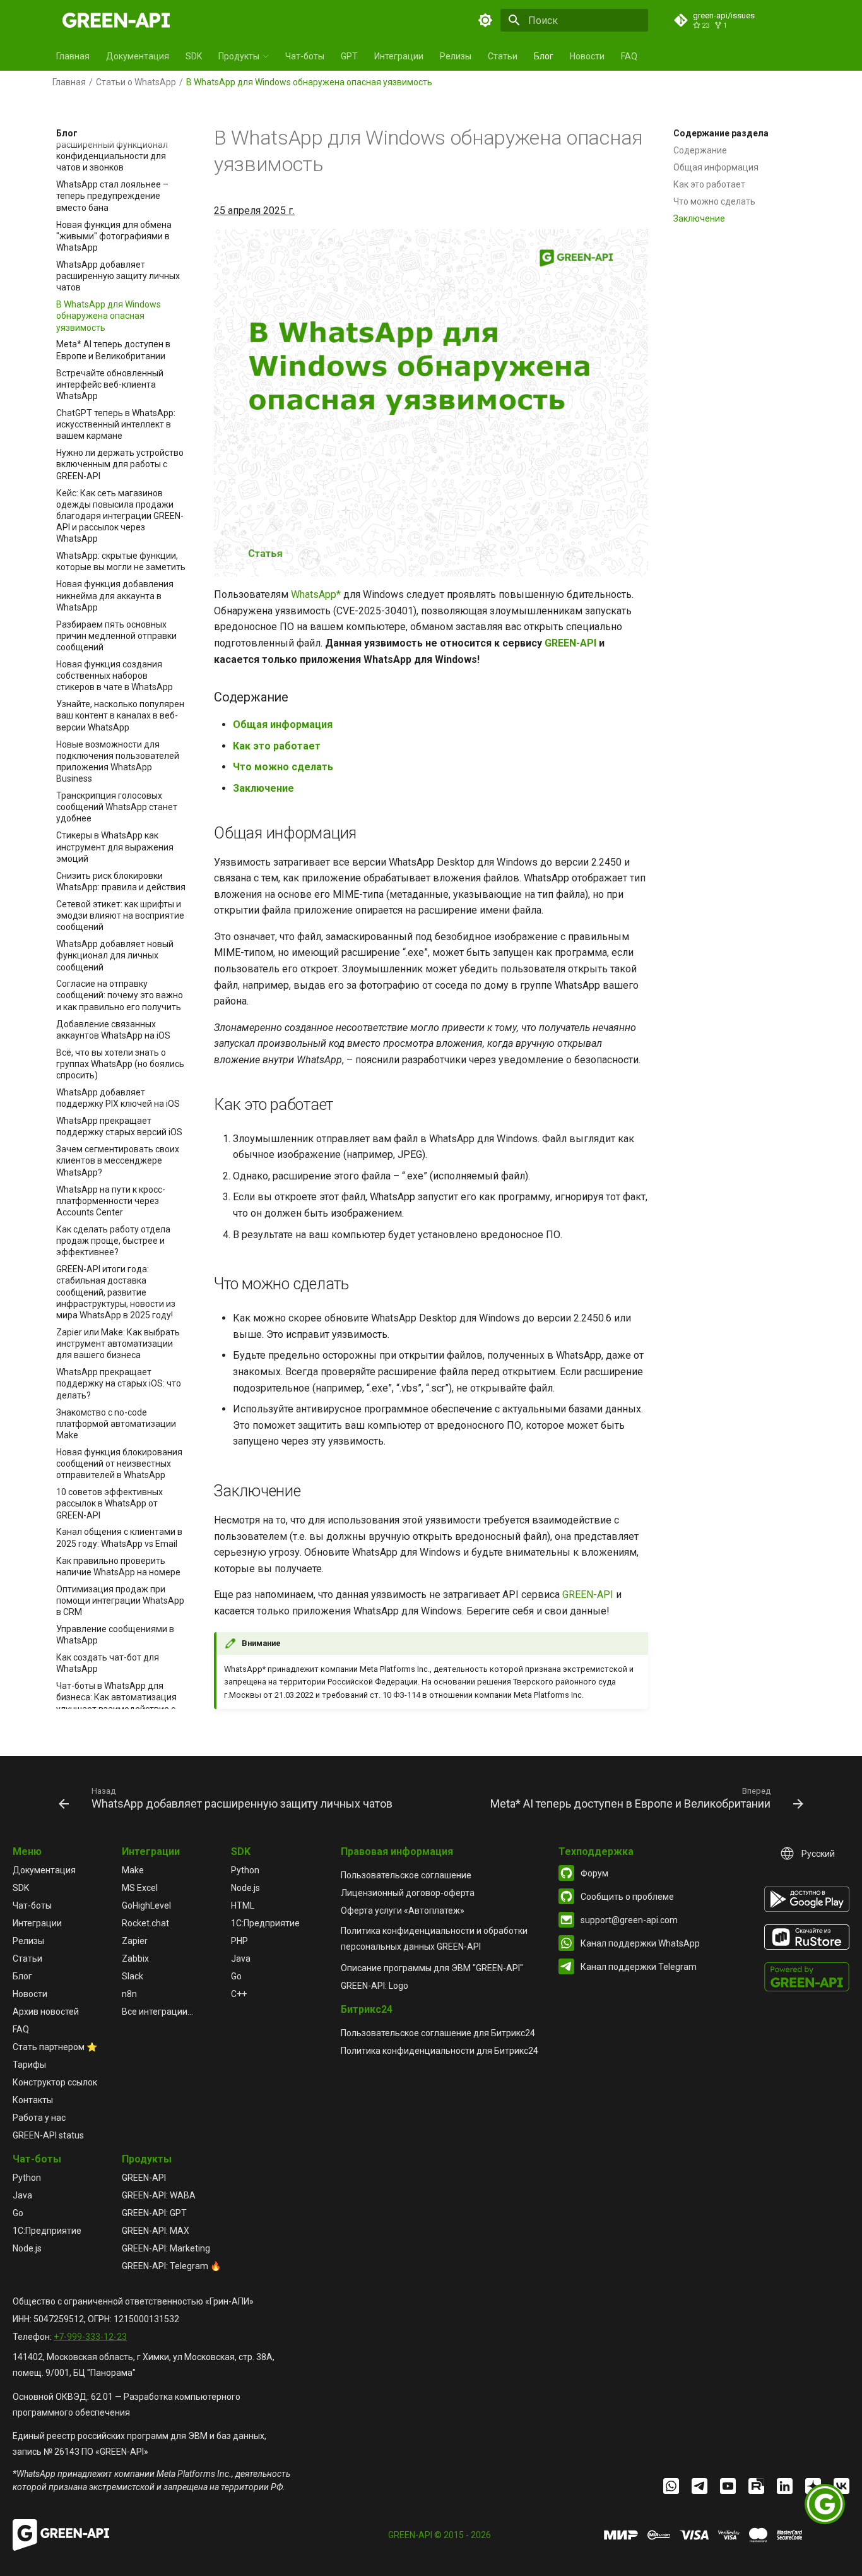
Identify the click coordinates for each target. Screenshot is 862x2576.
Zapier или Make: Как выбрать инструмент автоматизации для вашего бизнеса (118, 1344)
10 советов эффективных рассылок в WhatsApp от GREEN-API (109, 1503)
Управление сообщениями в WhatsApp (115, 1635)
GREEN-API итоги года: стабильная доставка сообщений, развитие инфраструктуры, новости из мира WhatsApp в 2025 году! (116, 1292)
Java (241, 1959)
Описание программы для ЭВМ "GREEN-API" (432, 1968)
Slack (133, 1976)
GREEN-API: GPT (154, 2213)
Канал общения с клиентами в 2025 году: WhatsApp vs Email (119, 1537)
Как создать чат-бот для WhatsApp (108, 1663)
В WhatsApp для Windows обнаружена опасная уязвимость (109, 316)
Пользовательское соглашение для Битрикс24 (438, 2033)
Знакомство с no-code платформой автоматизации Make (116, 1424)
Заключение (699, 218)
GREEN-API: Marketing (166, 2248)
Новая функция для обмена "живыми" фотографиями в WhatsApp (114, 236)
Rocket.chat (145, 1923)
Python (245, 1870)
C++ (239, 1994)
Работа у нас (39, 2118)
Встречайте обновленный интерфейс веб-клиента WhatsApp (110, 384)
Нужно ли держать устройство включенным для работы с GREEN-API (120, 464)
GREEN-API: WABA (159, 2195)
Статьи (503, 56)
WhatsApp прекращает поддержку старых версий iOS (119, 1126)
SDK (194, 56)
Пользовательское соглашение (406, 1875)
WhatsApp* (316, 594)
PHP (239, 1941)
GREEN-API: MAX (156, 2231)
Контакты (33, 2100)
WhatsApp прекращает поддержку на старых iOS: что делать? (119, 1383)
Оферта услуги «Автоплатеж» (403, 1911)
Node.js (245, 1888)
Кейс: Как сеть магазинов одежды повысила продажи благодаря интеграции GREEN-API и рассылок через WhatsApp (120, 516)
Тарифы (29, 2065)
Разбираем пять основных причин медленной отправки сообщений (116, 635)
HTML (243, 1905)
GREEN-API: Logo (375, 1986)
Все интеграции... (157, 2012)
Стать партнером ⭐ (55, 2047)
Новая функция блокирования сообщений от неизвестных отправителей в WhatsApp (119, 1464)
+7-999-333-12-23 (90, 2337)
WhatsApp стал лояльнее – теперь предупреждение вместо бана (112, 196)
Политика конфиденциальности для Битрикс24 (440, 2051)
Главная (73, 56)
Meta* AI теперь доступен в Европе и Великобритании (113, 350)
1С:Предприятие (265, 1923)
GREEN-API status (48, 2135)
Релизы (456, 56)
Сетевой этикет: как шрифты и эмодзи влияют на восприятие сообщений (120, 915)
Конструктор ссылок (55, 2082)
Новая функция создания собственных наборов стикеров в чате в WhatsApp (115, 676)
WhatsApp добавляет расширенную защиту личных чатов (118, 276)
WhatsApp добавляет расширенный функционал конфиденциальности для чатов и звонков (112, 151)
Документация (138, 56)
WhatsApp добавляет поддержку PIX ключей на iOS (118, 1098)
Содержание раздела (721, 133)
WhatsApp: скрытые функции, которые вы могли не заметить (121, 561)
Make (133, 1870)
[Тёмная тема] (485, 20)
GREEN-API (570, 643)
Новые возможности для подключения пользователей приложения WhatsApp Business (118, 761)
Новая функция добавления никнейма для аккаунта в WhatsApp (115, 595)
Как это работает (709, 184)
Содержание (700, 150)
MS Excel (140, 1888)
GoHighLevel (146, 1905)
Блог (544, 56)
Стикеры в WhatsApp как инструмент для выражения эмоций (115, 847)
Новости (587, 56)
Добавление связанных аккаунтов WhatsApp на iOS (113, 1030)
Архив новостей (46, 2012)
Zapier (135, 1941)
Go (236, 1976)
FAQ (629, 56)
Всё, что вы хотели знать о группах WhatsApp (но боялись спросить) (120, 1064)
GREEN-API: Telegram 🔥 (171, 2266)
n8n (129, 1994)
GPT (349, 56)
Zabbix (135, 1959)
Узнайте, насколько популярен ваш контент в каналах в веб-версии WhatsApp (120, 715)
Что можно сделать (714, 201)
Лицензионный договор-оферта (408, 1893)
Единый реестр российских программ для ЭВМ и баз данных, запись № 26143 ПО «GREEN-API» (139, 2444)
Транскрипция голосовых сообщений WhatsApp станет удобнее (117, 807)
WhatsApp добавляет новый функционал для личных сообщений (115, 955)
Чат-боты (305, 56)
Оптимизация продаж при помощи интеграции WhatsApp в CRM (120, 1601)
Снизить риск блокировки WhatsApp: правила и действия (121, 881)
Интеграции (399, 56)
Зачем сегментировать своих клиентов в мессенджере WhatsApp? (118, 1160)
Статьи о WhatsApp (136, 82)
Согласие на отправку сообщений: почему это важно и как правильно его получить (120, 995)
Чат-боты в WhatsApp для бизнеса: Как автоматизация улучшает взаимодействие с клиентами (116, 1703)
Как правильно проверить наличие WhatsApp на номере (118, 1566)
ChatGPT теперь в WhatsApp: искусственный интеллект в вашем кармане (116, 424)
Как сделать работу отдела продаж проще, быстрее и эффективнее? (113, 1241)
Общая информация (716, 167)
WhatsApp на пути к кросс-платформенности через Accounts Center (111, 1201)
